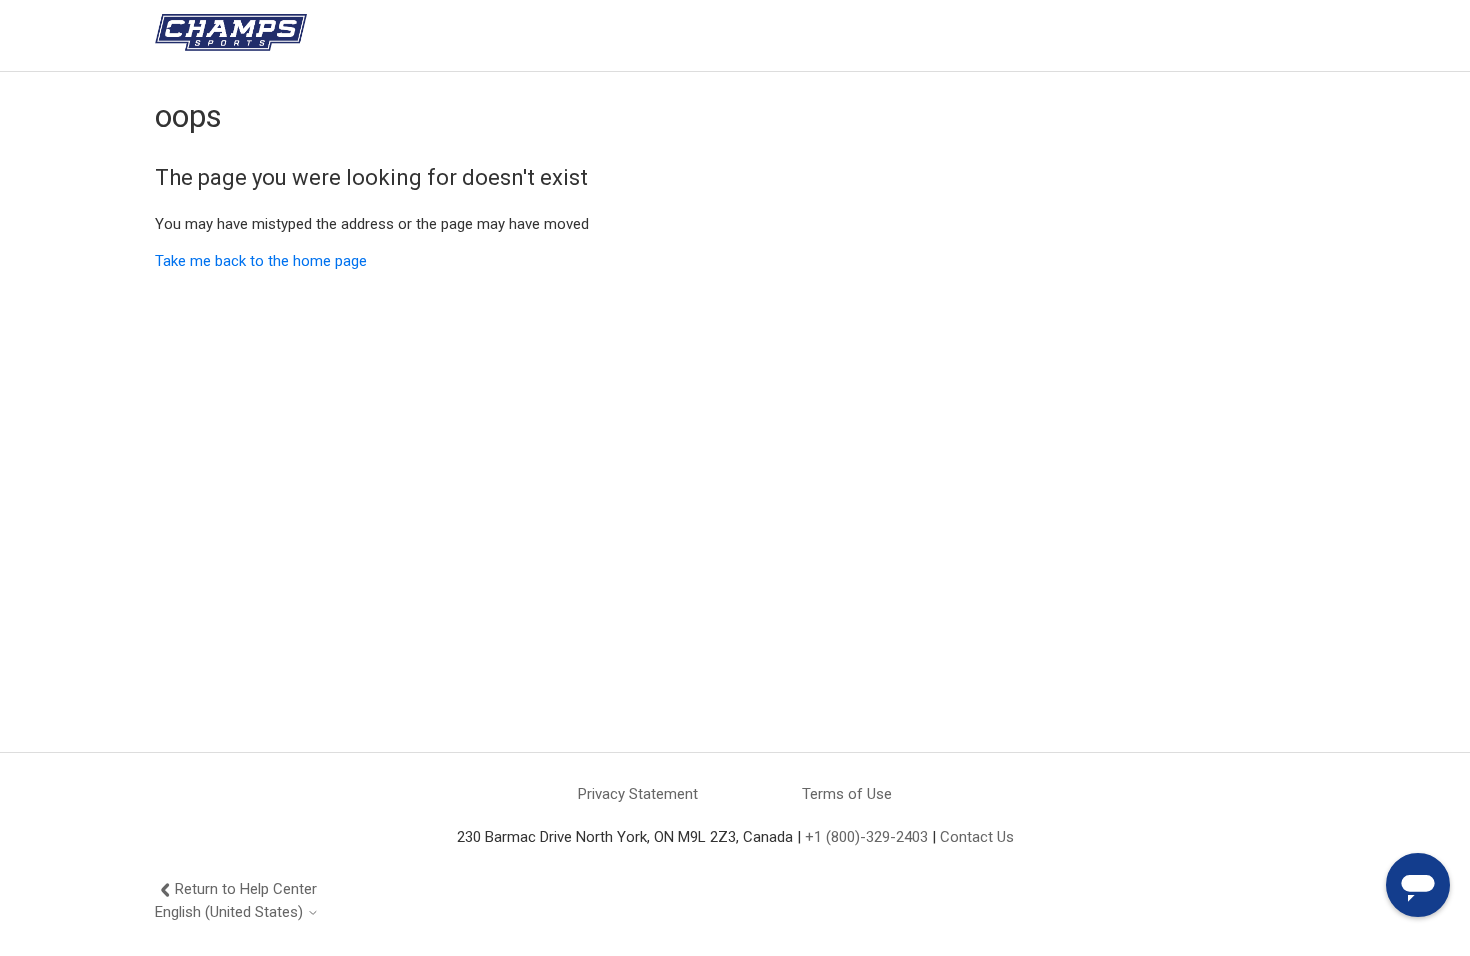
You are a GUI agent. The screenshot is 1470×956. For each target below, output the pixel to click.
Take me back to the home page (261, 261)
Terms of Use (847, 794)
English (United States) (231, 912)
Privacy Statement (638, 794)
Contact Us (977, 837)
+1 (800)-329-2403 (866, 837)
